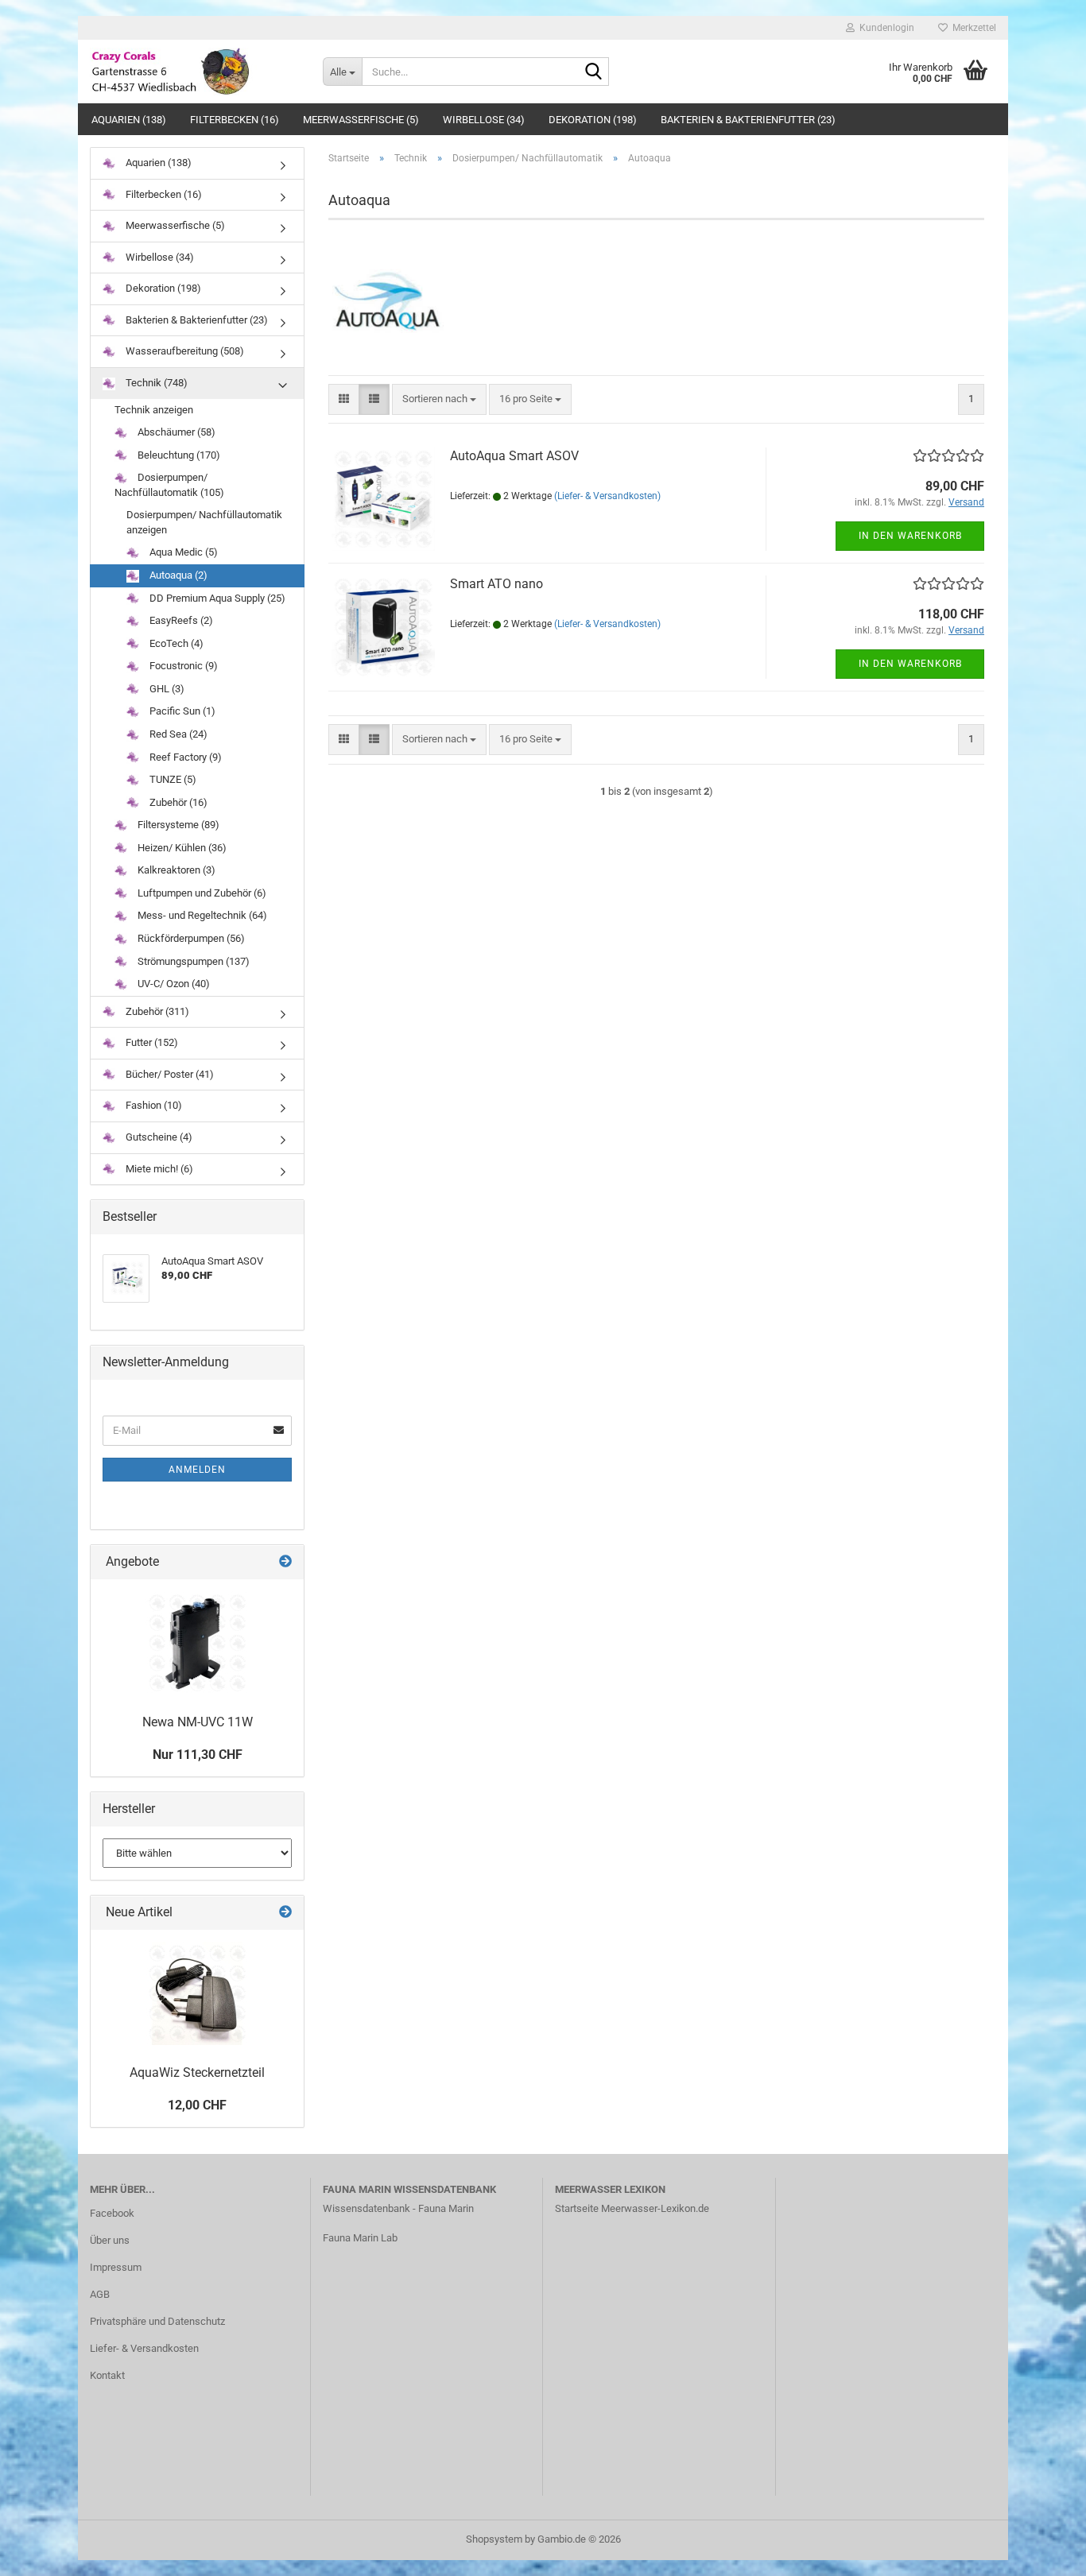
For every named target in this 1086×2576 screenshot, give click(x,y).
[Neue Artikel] (285, 1913)
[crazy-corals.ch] (194, 72)
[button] (344, 399)
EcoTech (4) (175, 643)
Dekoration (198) (593, 120)
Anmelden (197, 1470)
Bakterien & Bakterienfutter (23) (748, 120)
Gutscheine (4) (158, 1137)
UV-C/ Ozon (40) (173, 984)
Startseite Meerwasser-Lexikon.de (632, 2208)
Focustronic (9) (182, 666)
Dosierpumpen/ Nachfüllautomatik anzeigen (204, 522)
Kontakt (107, 2375)
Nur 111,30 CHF (198, 1755)
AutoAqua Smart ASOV (514, 456)
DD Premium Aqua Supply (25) (216, 598)
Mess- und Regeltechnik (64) (201, 915)
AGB (100, 2294)
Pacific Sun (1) (181, 711)
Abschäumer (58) (175, 432)
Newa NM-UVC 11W (198, 1722)
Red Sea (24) (177, 734)
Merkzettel (972, 28)
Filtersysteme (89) (177, 825)
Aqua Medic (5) (182, 552)
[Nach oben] (1042, 2552)
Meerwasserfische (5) (361, 120)
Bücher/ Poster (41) (169, 1074)
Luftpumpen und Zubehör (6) (201, 893)
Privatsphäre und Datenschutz (157, 2321)
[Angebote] (285, 1562)
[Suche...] (594, 72)
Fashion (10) (153, 1105)
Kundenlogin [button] (884, 28)
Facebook (112, 2213)
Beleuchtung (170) (178, 455)
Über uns (110, 2240)
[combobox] (439, 399)
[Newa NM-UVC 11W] (197, 1643)
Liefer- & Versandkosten (144, 2348)
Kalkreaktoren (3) (175, 870)
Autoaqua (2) (177, 575)
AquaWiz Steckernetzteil (197, 2072)
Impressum (116, 2267)
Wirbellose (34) (484, 120)
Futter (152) (151, 1042)
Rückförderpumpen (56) (190, 938)
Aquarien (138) (129, 120)
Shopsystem (494, 2539)
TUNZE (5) (172, 779)
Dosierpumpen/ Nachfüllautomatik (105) (169, 485)
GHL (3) (166, 689)
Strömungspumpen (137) (192, 961)
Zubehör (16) (177, 802)
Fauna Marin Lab (360, 2238)
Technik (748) (155, 383)
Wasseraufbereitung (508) (184, 351)
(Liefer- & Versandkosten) (607, 496)
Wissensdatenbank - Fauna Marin (398, 2208)
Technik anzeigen (154, 410)
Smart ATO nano (496, 584)
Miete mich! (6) (158, 1169)
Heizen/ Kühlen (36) (181, 848)
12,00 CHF (197, 2105)
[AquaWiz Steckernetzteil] (197, 1993)
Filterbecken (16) (235, 120)
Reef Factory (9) (184, 757)
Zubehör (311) (156, 1011)
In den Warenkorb (910, 536)
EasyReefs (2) (180, 620)
